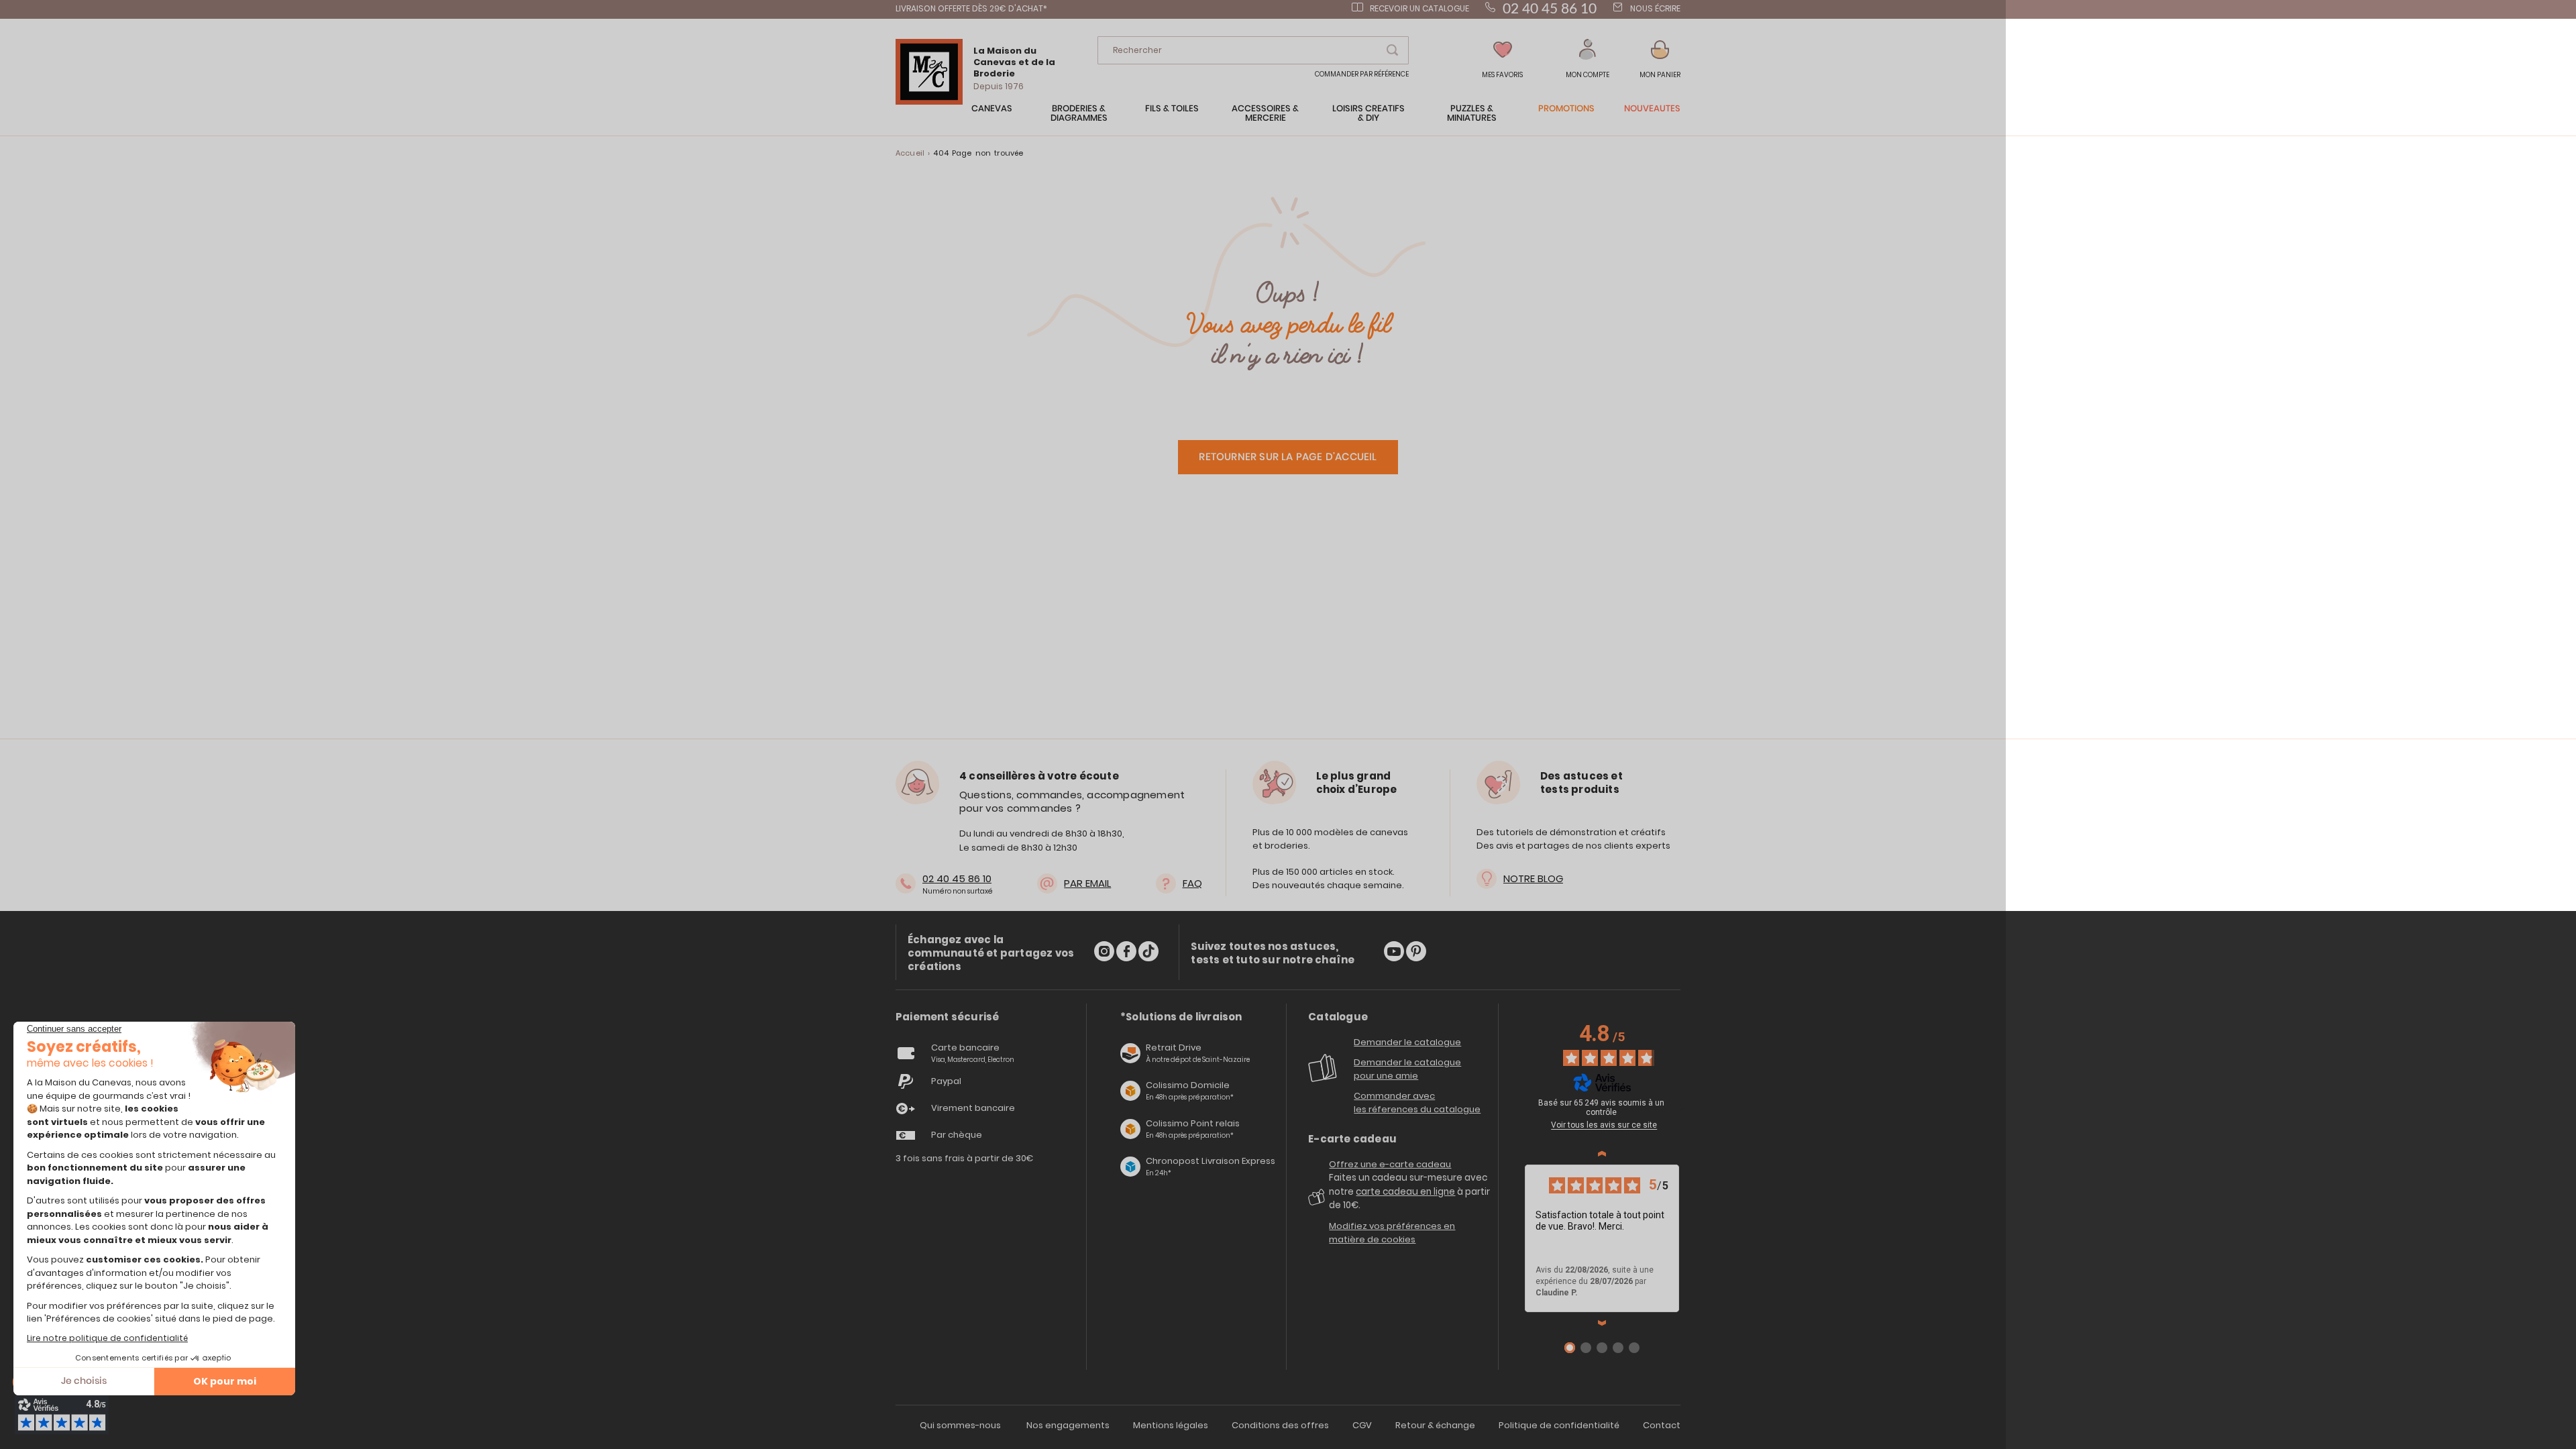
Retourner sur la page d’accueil (1288, 457)
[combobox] (1253, 50)
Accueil (910, 153)
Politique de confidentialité (1559, 1425)
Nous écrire (1655, 8)
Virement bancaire (973, 1108)
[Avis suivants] (1602, 1323)
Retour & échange (1435, 1425)
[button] (1588, 59)
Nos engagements (1068, 1425)
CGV (1362, 1425)
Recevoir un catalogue (1419, 8)
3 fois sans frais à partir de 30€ (965, 1158)
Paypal (946, 1081)
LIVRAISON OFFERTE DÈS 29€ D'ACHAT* (971, 8)
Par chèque (957, 1135)
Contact (1662, 1425)
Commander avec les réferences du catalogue (1417, 1103)
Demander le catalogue (1407, 1042)
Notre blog (1533, 878)
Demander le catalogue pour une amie (1407, 1069)
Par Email (1087, 883)
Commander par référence (1362, 74)
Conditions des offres (1280, 1425)
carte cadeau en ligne (1405, 1192)
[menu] (1288, 120)
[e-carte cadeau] (1319, 1202)
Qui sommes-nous (960, 1425)
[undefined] (1681, 1105)
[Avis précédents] (1602, 1154)
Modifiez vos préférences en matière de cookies (1392, 1233)
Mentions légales (1171, 1425)
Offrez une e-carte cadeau (1390, 1164)
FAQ (1192, 883)
